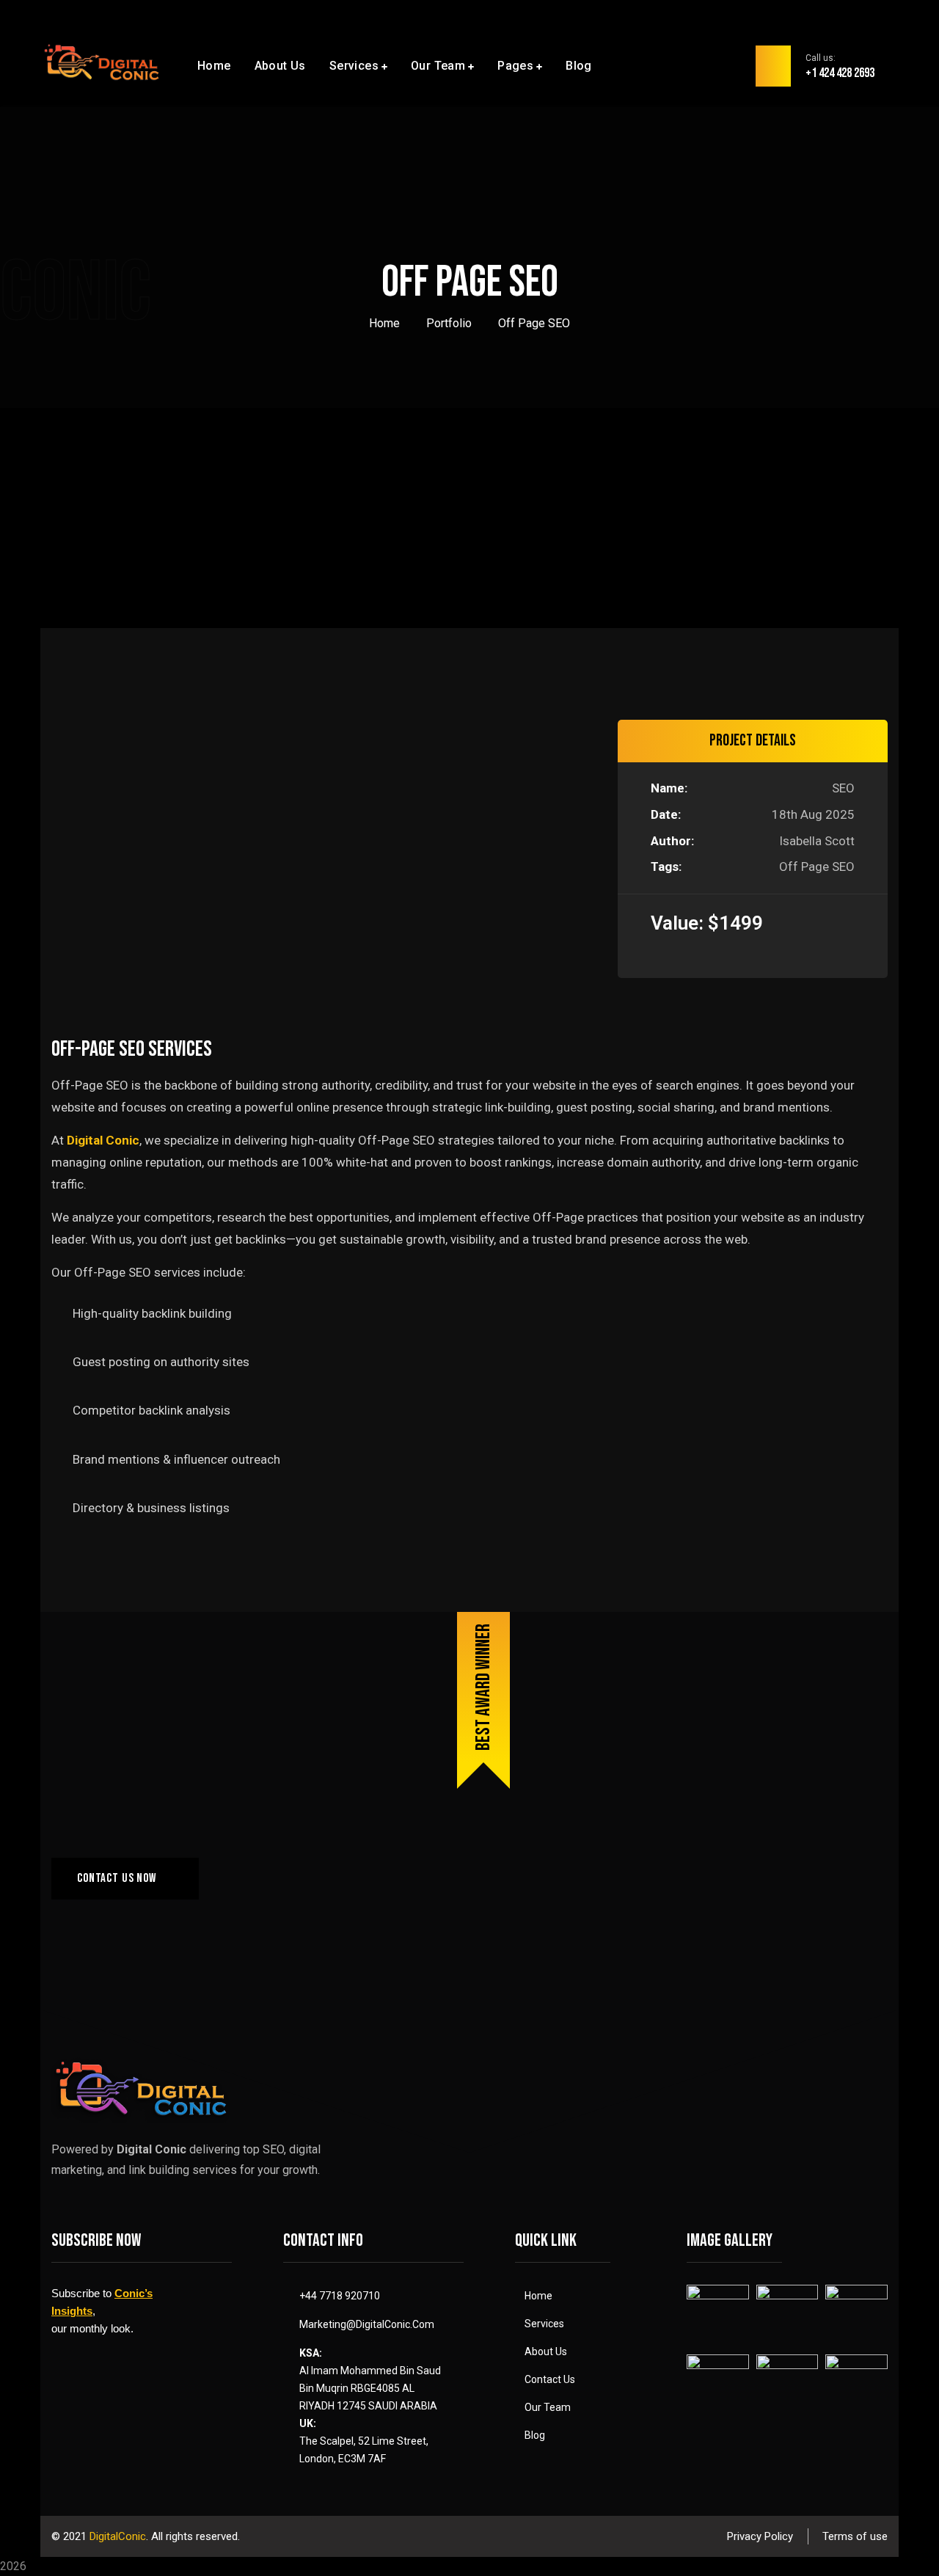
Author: (672, 841)
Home (384, 323)
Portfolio (449, 323)
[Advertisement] (469, 519)
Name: (669, 788)
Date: (666, 814)
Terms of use (855, 2536)
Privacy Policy (760, 2536)
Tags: (666, 866)
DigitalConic (118, 2536)
